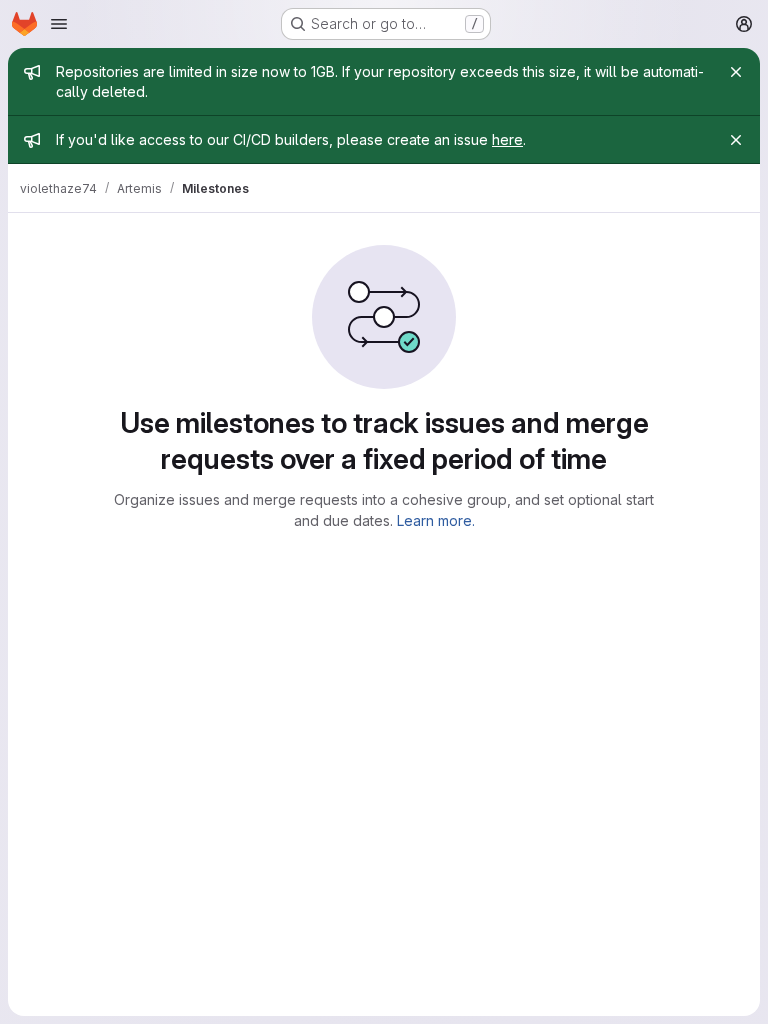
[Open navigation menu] (59, 24)
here (507, 139)
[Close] (736, 72)
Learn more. (436, 520)
